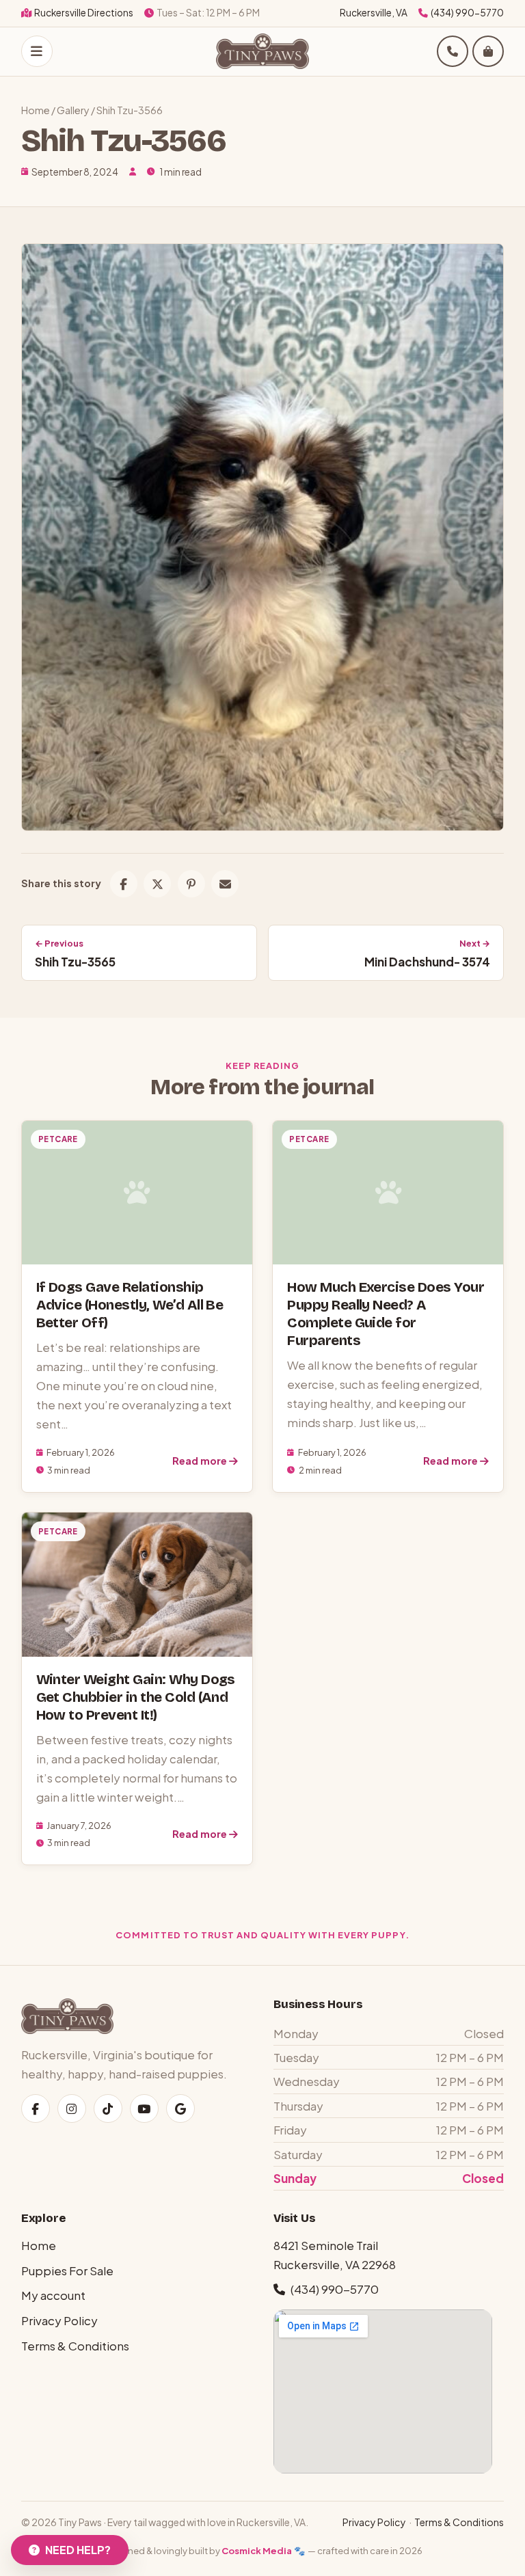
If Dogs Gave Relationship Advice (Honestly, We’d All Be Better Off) (130, 1305)
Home (36, 110)
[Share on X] (157, 884)
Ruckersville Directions (84, 13)
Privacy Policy (59, 2320)
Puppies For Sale (67, 2270)
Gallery (73, 110)
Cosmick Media (257, 2550)
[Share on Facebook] (124, 884)
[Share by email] (225, 884)
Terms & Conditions (75, 2346)
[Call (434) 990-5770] (453, 51)
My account (53, 2295)
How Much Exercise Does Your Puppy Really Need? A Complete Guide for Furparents (386, 1314)
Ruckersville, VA (374, 13)
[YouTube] (144, 2109)
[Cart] (488, 51)
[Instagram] (72, 2109)
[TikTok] (108, 2109)
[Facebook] (36, 2109)
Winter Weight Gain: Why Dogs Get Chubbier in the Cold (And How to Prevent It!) (136, 1697)
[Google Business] (180, 2109)
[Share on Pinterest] (191, 884)
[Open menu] (37, 51)
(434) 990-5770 (467, 13)
